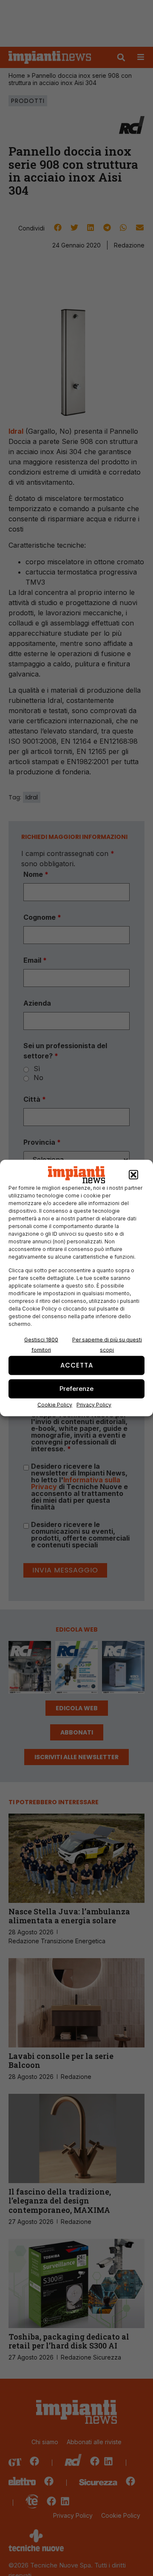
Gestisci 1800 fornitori (41, 1344)
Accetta (77, 1365)
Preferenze (76, 1389)
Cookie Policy (55, 1404)
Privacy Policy (94, 1404)
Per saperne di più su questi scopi (107, 1344)
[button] (133, 1175)
